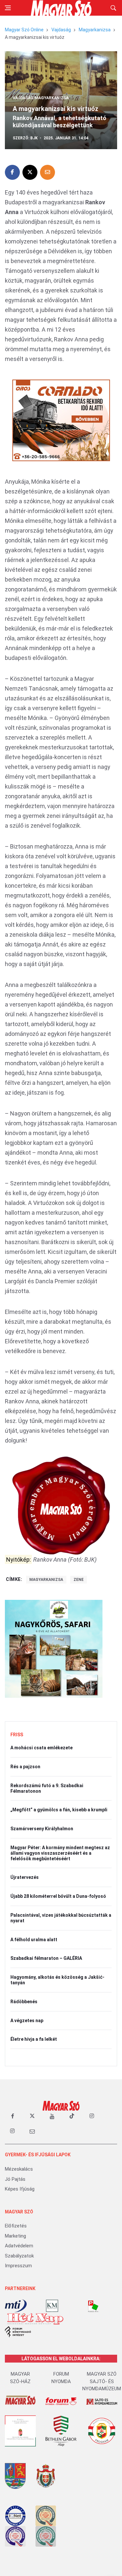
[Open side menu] (8, 8)
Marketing (15, 2236)
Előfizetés (16, 2226)
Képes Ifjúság (20, 2189)
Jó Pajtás (15, 2179)
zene (79, 1580)
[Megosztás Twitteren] (30, 172)
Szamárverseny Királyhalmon (42, 1829)
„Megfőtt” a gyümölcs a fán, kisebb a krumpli (59, 1810)
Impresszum (18, 2266)
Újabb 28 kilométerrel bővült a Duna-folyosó (58, 1896)
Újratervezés (25, 1877)
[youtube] (52, 2116)
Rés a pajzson (25, 1767)
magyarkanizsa (46, 1580)
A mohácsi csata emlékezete (41, 1748)
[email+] (32, 2131)
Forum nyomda (61, 2378)
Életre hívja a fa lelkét (34, 2039)
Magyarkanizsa (95, 30)
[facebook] (12, 2116)
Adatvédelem (19, 2246)
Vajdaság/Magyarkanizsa (41, 98)
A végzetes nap (27, 2021)
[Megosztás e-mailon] (47, 172)
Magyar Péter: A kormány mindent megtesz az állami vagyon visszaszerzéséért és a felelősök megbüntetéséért (60, 1853)
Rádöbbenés (24, 2002)
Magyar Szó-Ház (20, 2378)
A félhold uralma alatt (34, 1940)
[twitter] (32, 2116)
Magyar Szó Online (24, 30)
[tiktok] (72, 2116)
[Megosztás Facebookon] (12, 172)
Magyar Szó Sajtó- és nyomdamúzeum (102, 2381)
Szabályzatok (19, 2256)
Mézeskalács (19, 2169)
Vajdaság (61, 30)
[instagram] (92, 2116)
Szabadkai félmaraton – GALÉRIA (46, 1958)
